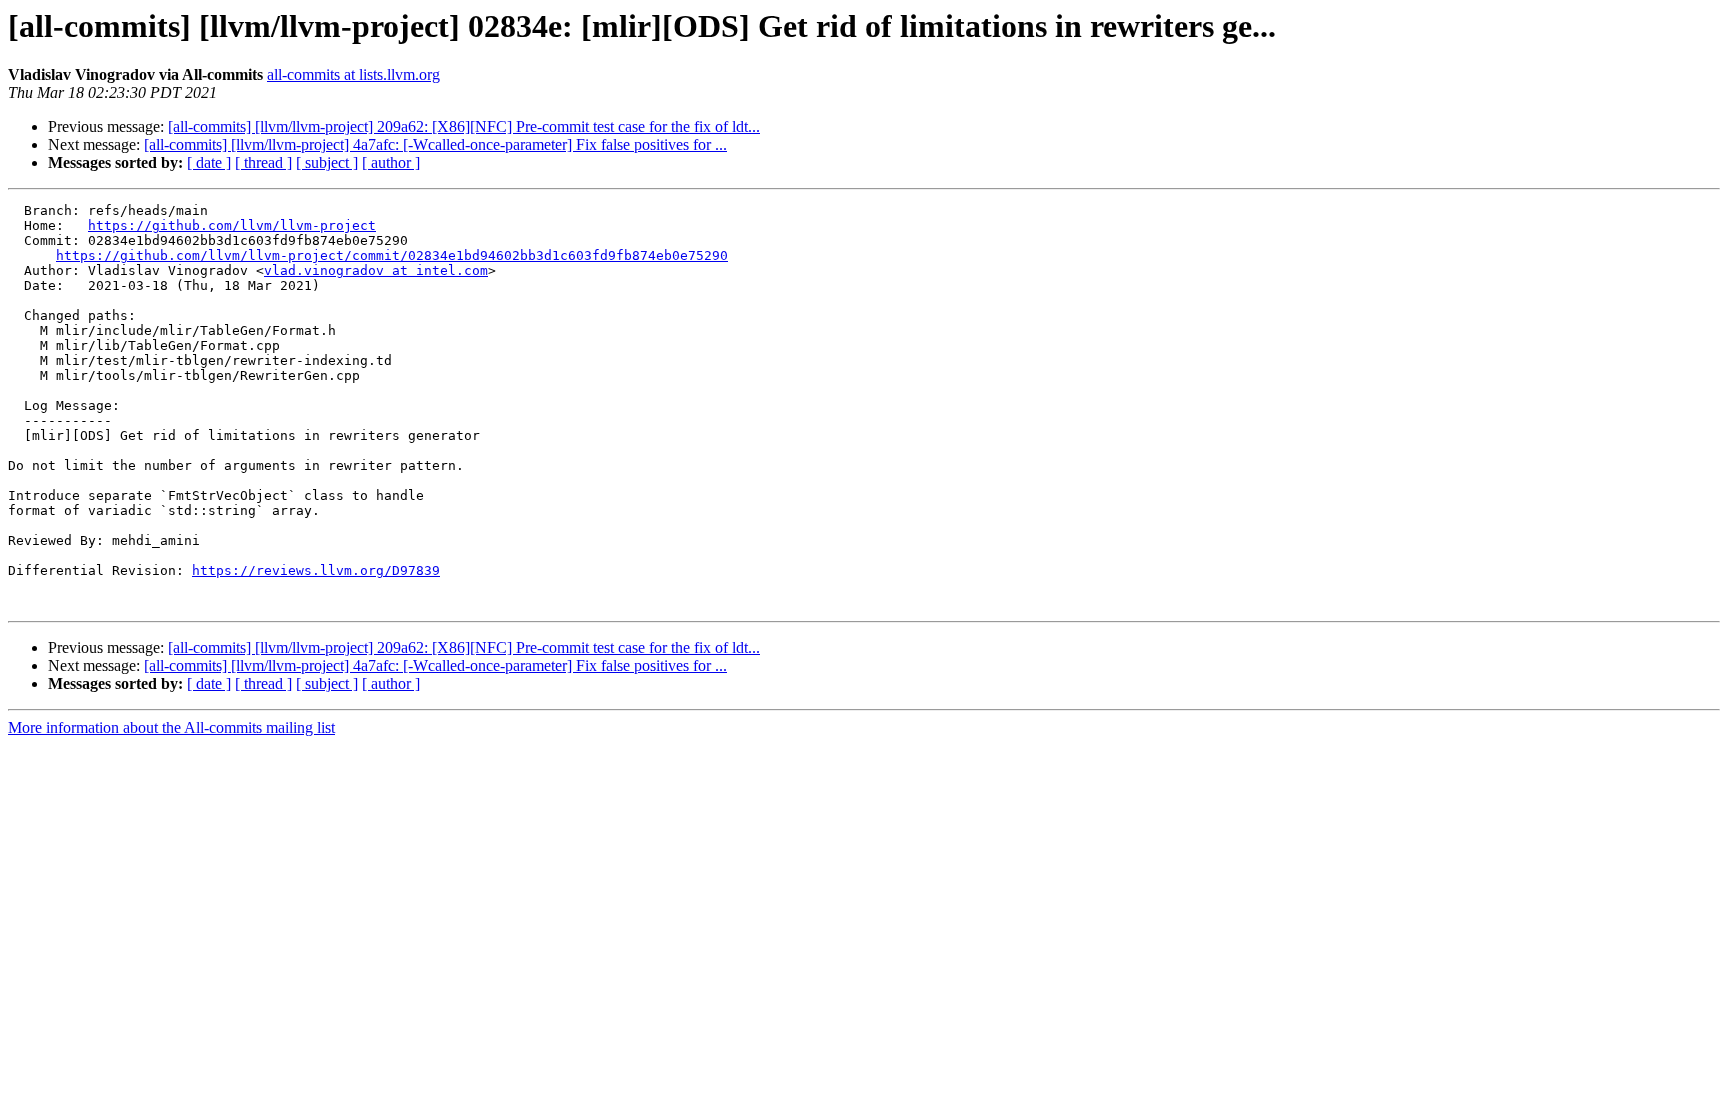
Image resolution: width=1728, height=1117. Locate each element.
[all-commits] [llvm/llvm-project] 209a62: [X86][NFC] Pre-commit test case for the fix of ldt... (464, 126)
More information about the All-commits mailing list (171, 727)
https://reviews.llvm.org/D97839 (316, 570)
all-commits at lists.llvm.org (353, 74)
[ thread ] (263, 162)
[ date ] (209, 162)
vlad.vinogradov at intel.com (376, 270)
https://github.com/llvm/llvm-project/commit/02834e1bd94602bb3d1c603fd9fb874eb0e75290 (392, 255)
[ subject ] (327, 162)
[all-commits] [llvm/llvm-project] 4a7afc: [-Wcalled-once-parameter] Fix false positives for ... (435, 144)
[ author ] (391, 162)
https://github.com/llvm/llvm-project (232, 225)
